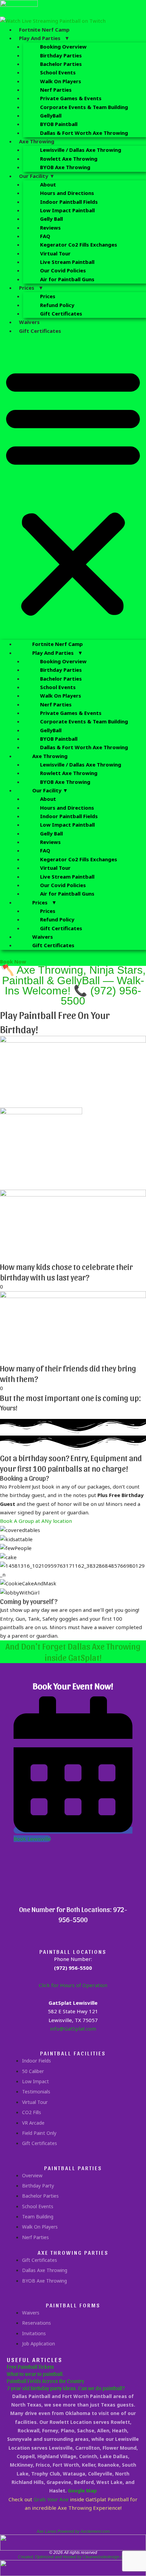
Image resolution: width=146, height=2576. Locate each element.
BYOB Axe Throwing (65, 167)
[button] (73, 492)
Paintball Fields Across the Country (45, 2381)
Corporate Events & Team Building (84, 107)
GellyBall (51, 115)
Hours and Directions (67, 193)
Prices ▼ (31, 288)
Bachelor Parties (61, 64)
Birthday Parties (61, 55)
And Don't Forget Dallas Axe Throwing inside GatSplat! (73, 1652)
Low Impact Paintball (67, 210)
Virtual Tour (55, 253)
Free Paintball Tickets (30, 2367)
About (48, 184)
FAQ (45, 236)
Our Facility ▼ (37, 176)
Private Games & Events (71, 98)
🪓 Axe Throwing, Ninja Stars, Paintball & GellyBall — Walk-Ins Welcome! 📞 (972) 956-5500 (73, 985)
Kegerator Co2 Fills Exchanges (79, 245)
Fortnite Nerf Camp (44, 30)
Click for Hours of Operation (73, 1985)
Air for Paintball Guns (67, 279)
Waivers (29, 322)
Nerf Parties (56, 90)
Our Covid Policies (63, 270)
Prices (48, 296)
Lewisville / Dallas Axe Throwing (81, 150)
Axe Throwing (37, 141)
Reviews (50, 228)
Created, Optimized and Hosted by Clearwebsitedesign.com (73, 2557)
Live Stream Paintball (67, 262)
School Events (58, 72)
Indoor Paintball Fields (69, 202)
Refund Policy (57, 305)
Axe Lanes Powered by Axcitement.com (73, 2532)
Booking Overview (63, 47)
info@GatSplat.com (73, 2029)
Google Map (82, 2491)
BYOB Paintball (59, 124)
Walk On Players (61, 81)
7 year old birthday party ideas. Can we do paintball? (66, 2388)
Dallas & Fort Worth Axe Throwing (84, 133)
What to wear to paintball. (35, 2374)
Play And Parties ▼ (44, 38)
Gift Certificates (61, 313)
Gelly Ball (51, 219)
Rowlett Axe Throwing (69, 159)
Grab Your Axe (51, 2499)
